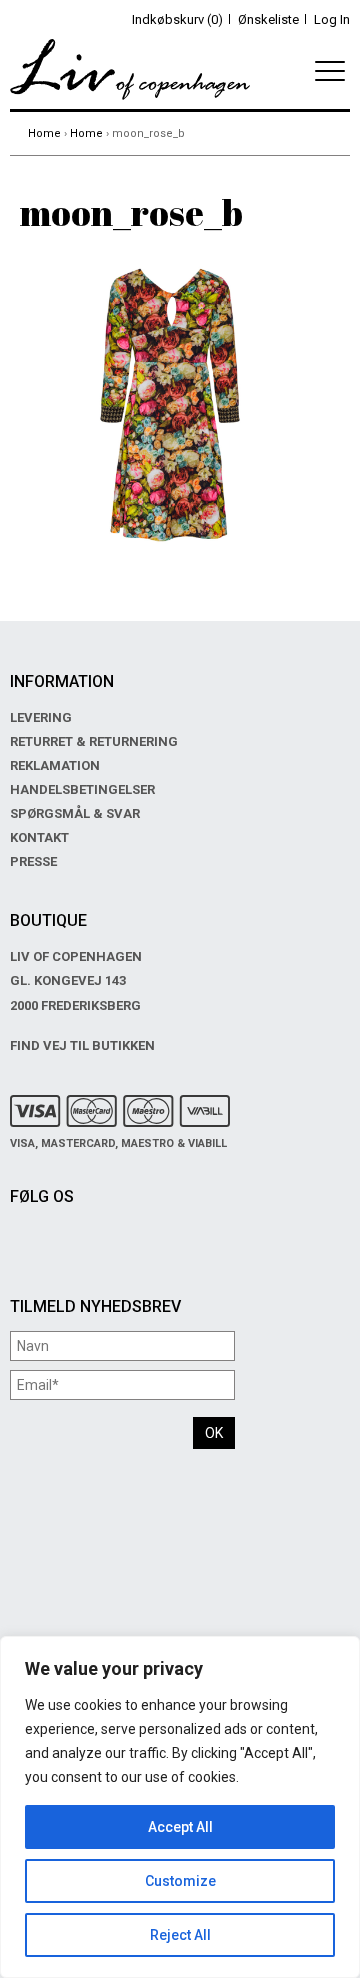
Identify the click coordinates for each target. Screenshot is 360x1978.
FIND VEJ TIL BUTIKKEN (82, 1045)
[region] (180, 1807)
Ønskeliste (268, 19)
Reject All (180, 1935)
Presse (33, 861)
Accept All (180, 1827)
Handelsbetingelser (82, 789)
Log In (332, 19)
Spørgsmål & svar (75, 813)
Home (44, 133)
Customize (180, 1881)
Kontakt (39, 837)
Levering (41, 717)
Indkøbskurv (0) (177, 19)
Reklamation (55, 765)
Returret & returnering (94, 741)
